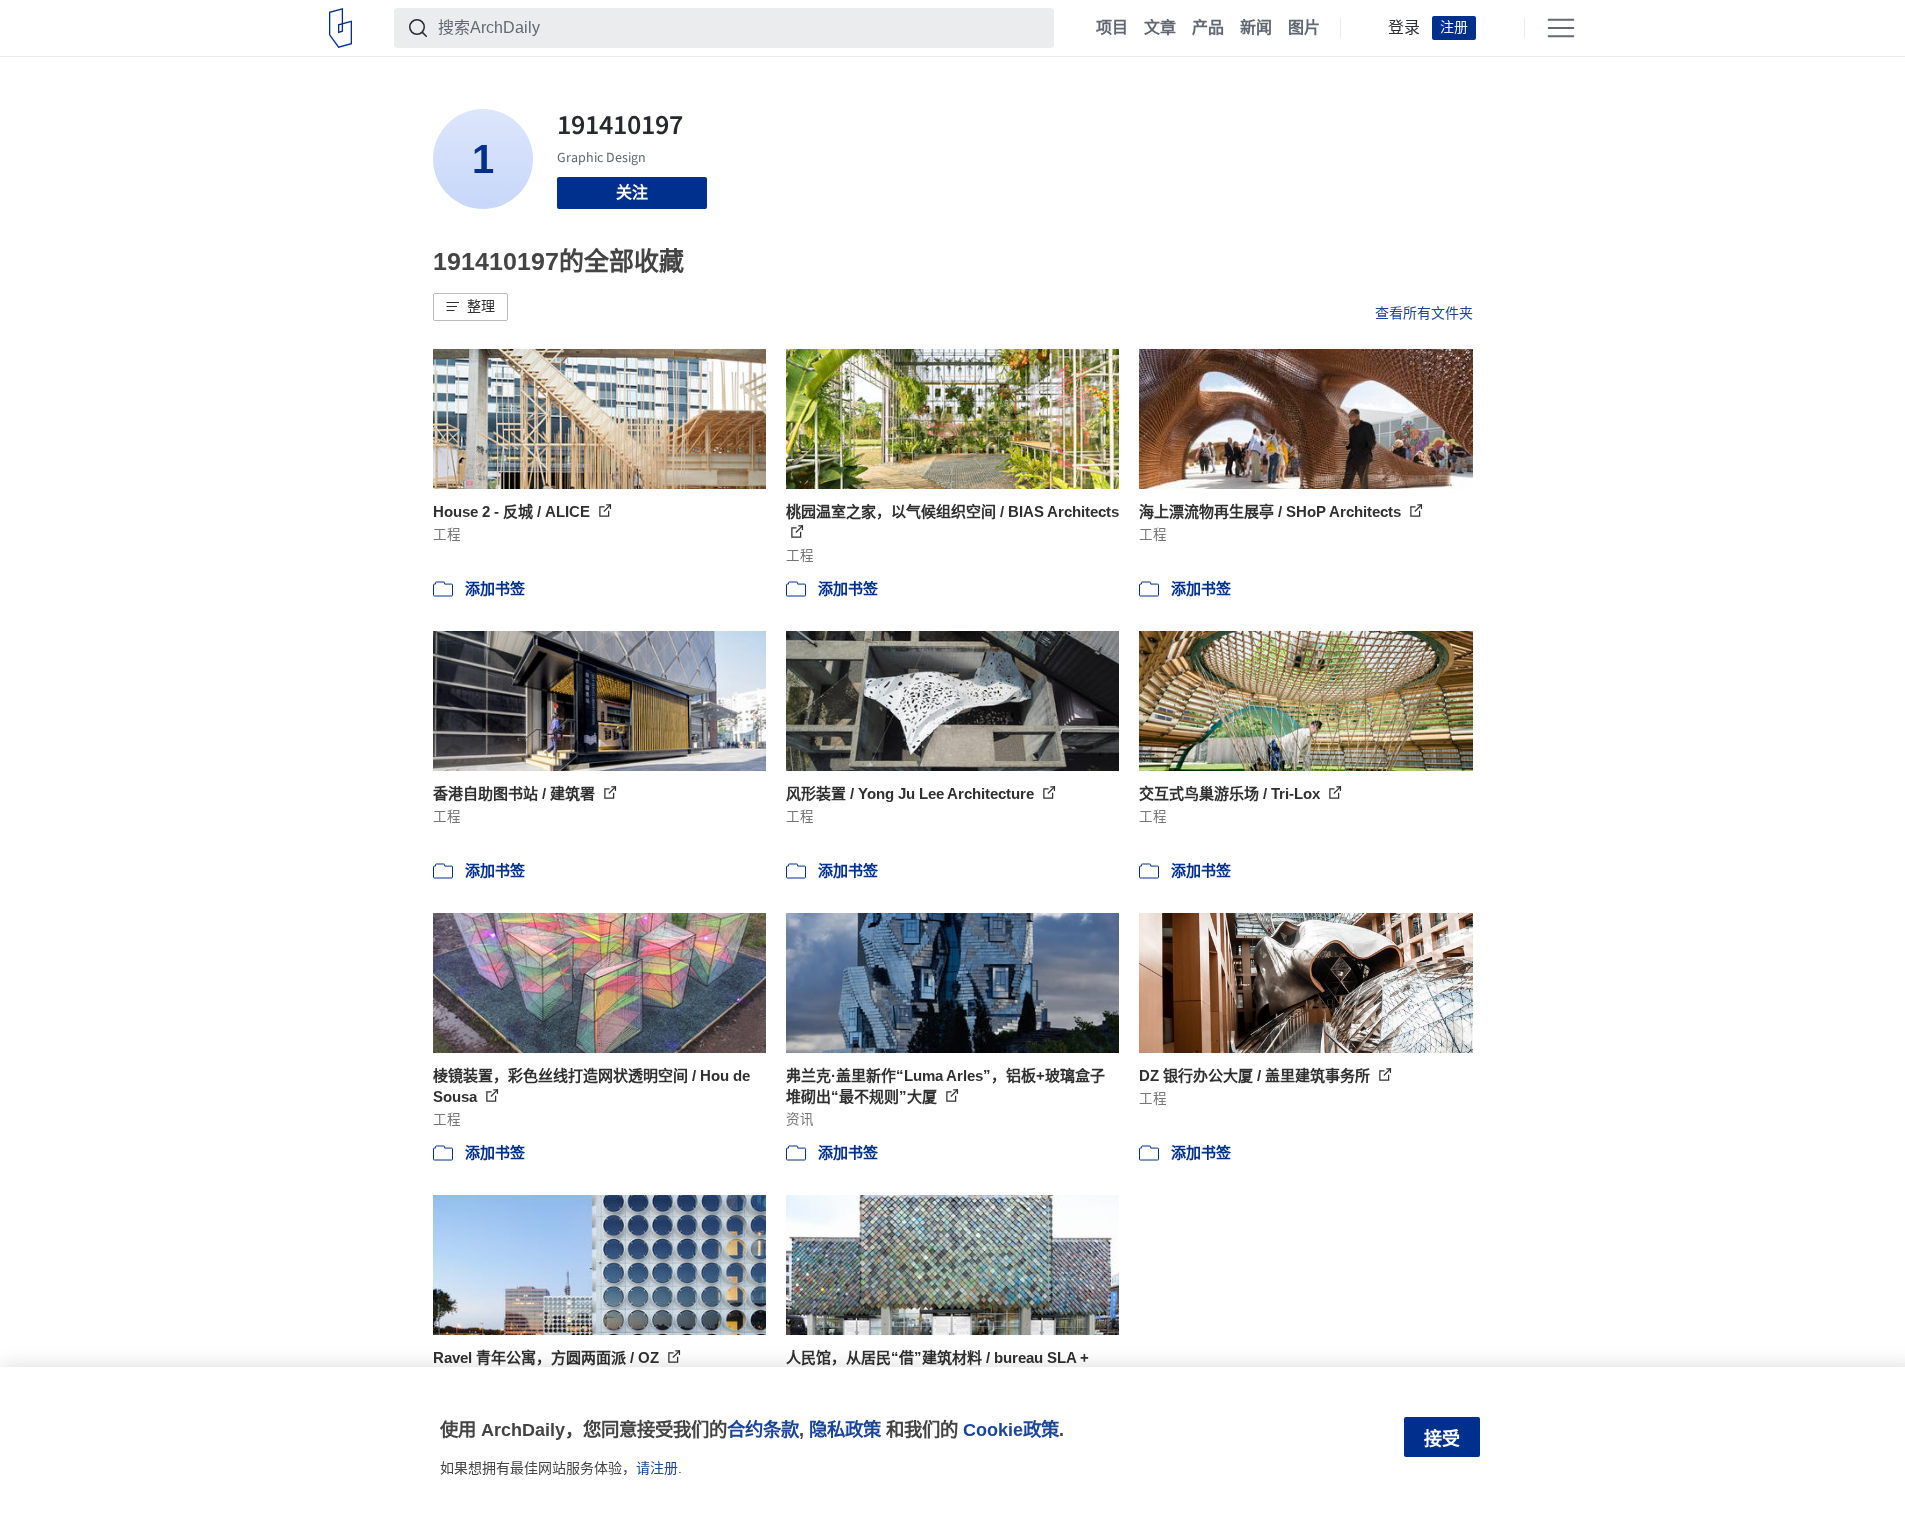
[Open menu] (1561, 28)
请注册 (657, 1468)
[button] (470, 307)
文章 (1160, 28)
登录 (1404, 28)
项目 (1112, 28)
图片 (1304, 28)
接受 (1442, 1439)
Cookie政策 (1011, 1429)
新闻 (1256, 28)
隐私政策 (845, 1429)
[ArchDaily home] (340, 28)
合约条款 (763, 1429)
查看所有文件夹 (1424, 313)
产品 (1208, 28)
